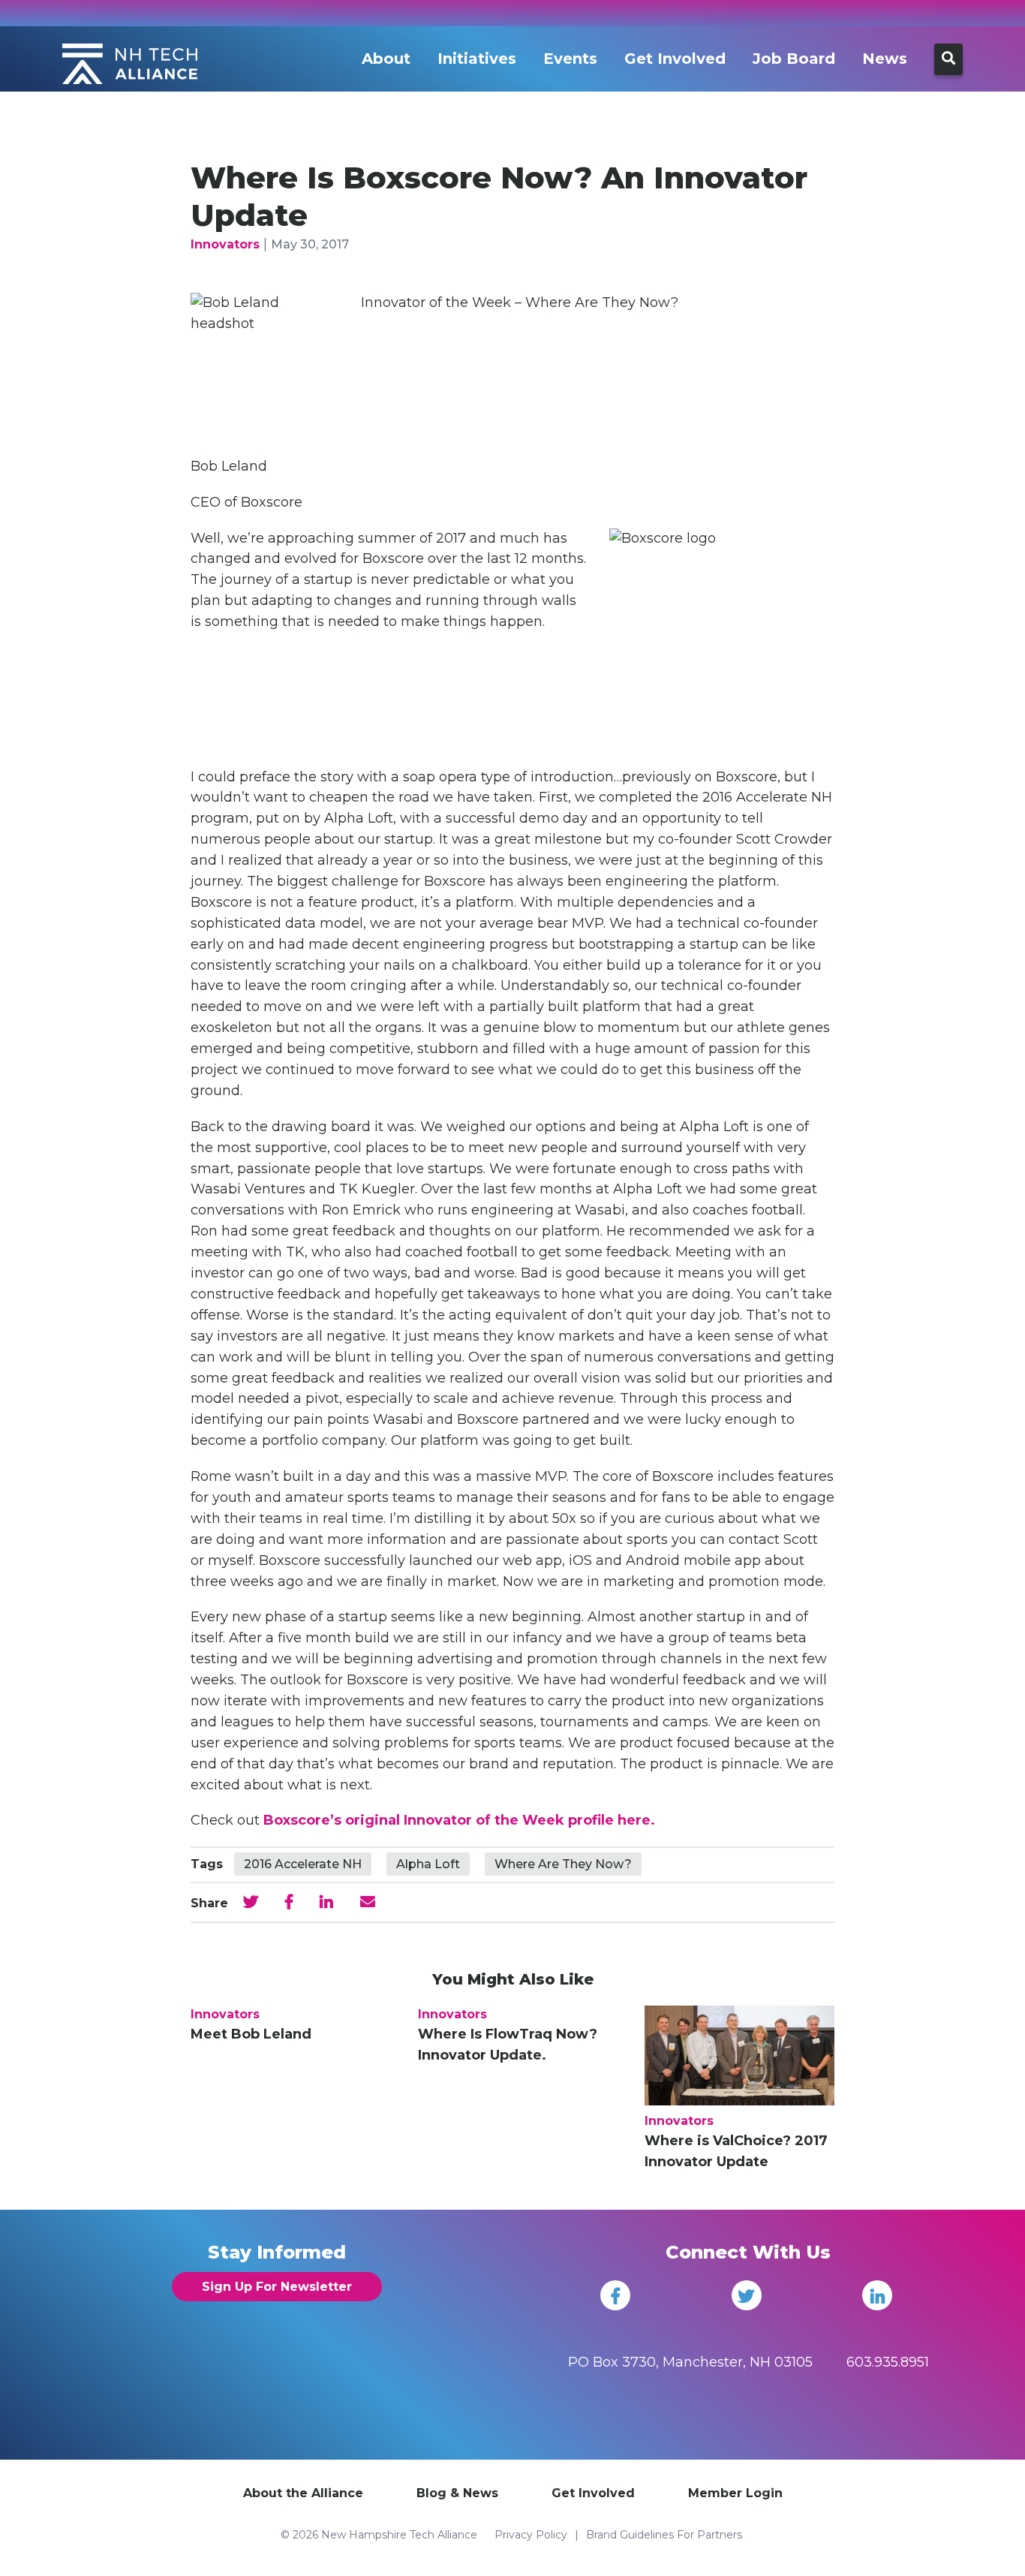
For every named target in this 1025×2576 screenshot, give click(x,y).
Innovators (225, 244)
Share (209, 1903)
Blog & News (457, 2493)
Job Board (794, 59)
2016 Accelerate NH (303, 1864)
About (386, 59)
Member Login (735, 2493)
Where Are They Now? (563, 1864)
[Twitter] (747, 2295)
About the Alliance (303, 2493)
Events (570, 59)
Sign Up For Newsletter (277, 2287)
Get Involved (675, 59)
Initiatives (477, 59)
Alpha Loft (428, 1864)
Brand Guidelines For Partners (664, 2535)
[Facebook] (615, 2295)
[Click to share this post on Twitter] (251, 1902)
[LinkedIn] (877, 2295)
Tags (207, 1864)
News (885, 59)
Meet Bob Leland (251, 2034)
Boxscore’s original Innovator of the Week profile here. (459, 1820)
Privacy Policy (531, 2535)
